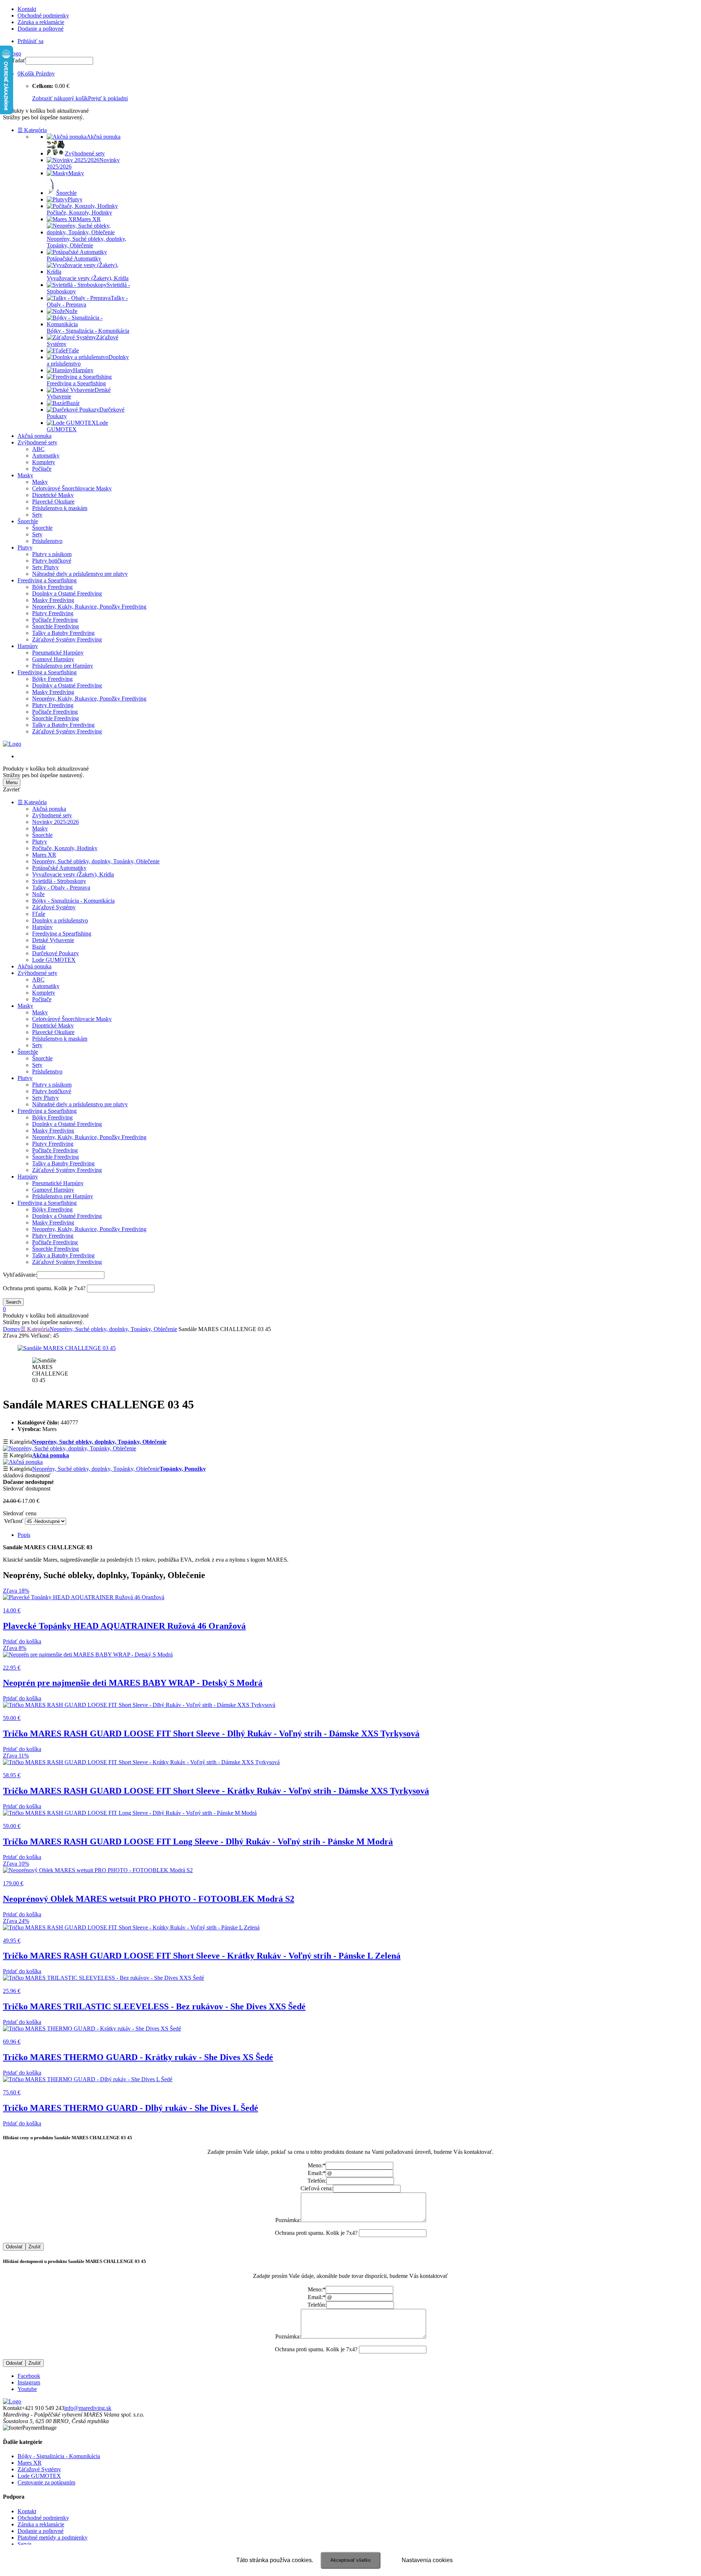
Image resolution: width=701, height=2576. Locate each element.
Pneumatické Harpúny (58, 653)
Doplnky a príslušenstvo (60, 920)
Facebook (29, 2376)
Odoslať (14, 2247)
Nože (38, 894)
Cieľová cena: (317, 2188)
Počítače (42, 469)
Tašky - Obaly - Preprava (61, 888)
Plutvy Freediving (53, 613)
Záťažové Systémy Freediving (67, 639)
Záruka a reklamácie (41, 22)
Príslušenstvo (47, 541)
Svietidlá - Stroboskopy (59, 881)
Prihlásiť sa (30, 41)
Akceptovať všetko (350, 2560)
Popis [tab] (24, 1535)
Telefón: (317, 2181)
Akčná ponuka (35, 436)
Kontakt (27, 9)
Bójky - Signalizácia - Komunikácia (73, 901)
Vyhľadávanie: (20, 1275)
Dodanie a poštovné (41, 29)
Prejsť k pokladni (108, 98)
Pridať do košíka (22, 1641)
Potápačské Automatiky (59, 868)
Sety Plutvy (45, 567)
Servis (25, 2544)
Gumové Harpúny (53, 659)
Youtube (27, 2389)
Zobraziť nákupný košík (60, 98)
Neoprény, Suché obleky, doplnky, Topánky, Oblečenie (96, 861)
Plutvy (25, 547)
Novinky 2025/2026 (55, 822)
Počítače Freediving (55, 620)
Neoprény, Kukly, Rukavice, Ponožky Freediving (89, 607)
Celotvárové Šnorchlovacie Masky (72, 488)
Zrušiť (35, 2247)
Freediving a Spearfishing (47, 580)
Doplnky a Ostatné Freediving (67, 593)
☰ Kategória (32, 130)
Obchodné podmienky (43, 16)
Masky (25, 475)
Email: (317, 2173)
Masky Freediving (53, 600)
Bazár (39, 947)
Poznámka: (288, 2220)
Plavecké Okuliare (53, 502)
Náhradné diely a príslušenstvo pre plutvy (80, 574)
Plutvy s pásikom (52, 554)
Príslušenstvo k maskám (60, 508)
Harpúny (28, 646)
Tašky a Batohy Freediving (63, 633)
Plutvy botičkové (52, 561)
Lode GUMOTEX (54, 960)
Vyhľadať (14, 60)
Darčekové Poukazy (55, 953)
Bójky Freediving (52, 587)
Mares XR (44, 855)
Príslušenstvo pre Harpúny (63, 666)
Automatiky (46, 456)
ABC (38, 449)
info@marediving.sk (88, 2408)
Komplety (44, 462)
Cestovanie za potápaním (46, 2482)
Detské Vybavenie (53, 940)
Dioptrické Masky (53, 495)
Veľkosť (14, 1521)
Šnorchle (28, 521)
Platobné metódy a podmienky (53, 2538)
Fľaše (39, 914)
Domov (12, 1329)
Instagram (29, 2382)
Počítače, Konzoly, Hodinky (65, 848)
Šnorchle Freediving (55, 626)
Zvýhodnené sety (37, 442)
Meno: (317, 2165)
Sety (37, 515)
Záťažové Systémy (54, 907)
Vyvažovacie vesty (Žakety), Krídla (73, 874)
